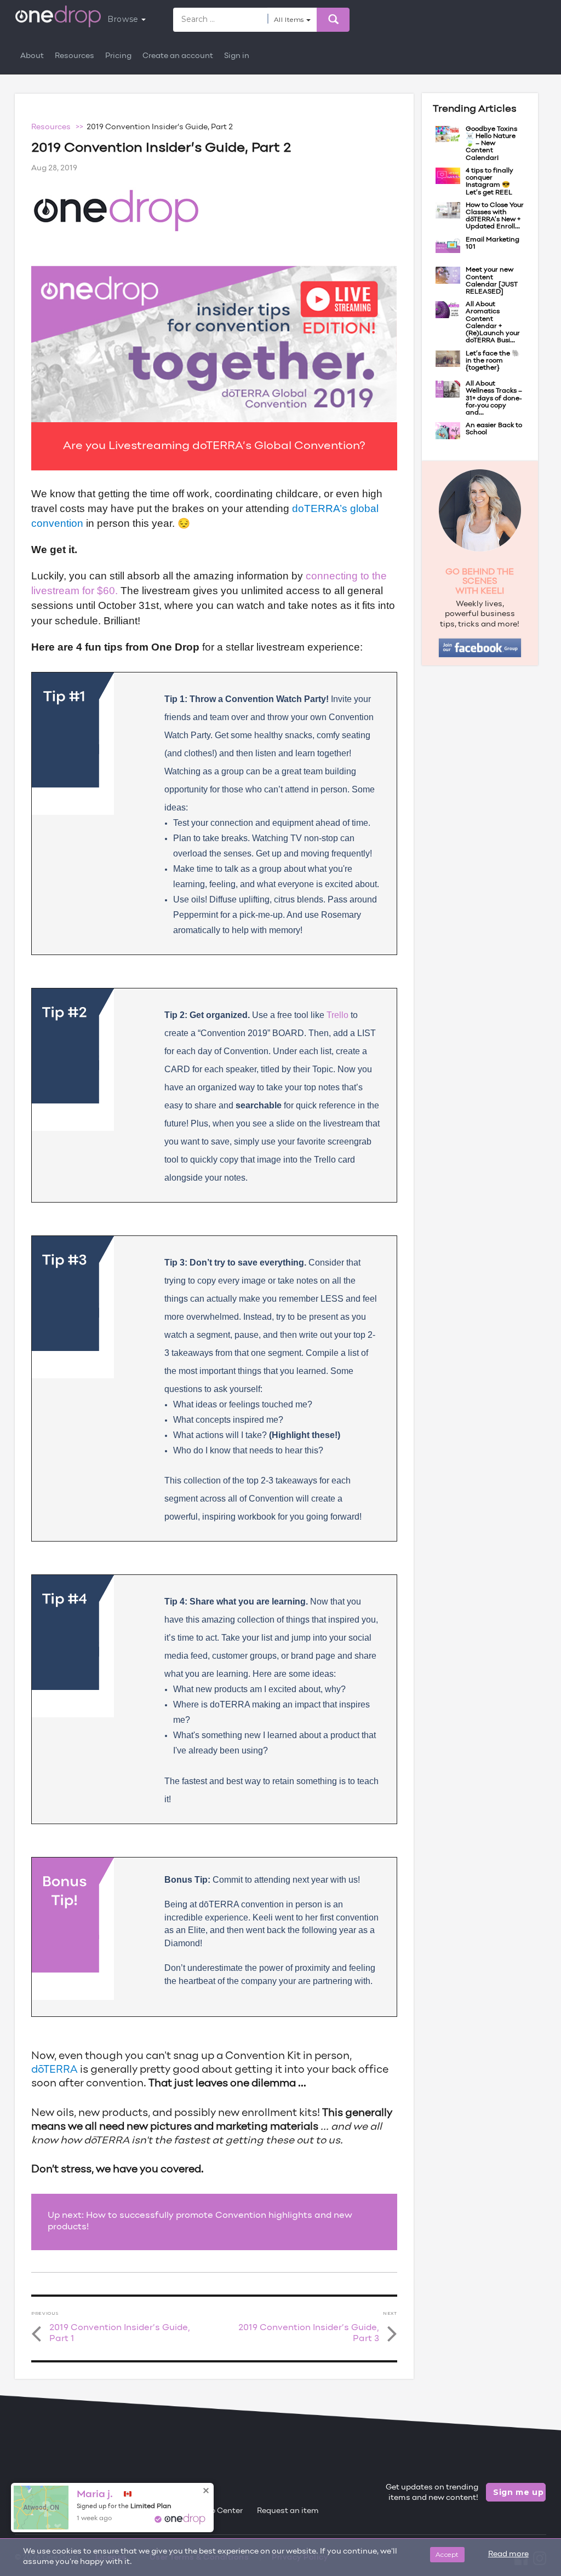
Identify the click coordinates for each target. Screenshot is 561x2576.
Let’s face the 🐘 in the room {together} (493, 361)
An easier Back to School (494, 429)
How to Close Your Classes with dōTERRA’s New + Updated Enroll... (495, 216)
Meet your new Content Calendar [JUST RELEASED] (492, 281)
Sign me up (519, 2492)
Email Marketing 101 (493, 243)
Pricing (118, 56)
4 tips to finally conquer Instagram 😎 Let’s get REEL (490, 182)
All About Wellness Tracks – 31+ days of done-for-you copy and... (494, 398)
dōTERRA (55, 2070)
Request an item (288, 2511)
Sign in (237, 56)
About (32, 56)
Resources (75, 56)
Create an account (178, 56)
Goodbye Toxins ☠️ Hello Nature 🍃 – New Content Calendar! (491, 144)
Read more (508, 2554)
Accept (447, 2554)
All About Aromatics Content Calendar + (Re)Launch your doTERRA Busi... (493, 323)
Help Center (220, 2511)
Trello (337, 1015)
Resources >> (59, 127)
